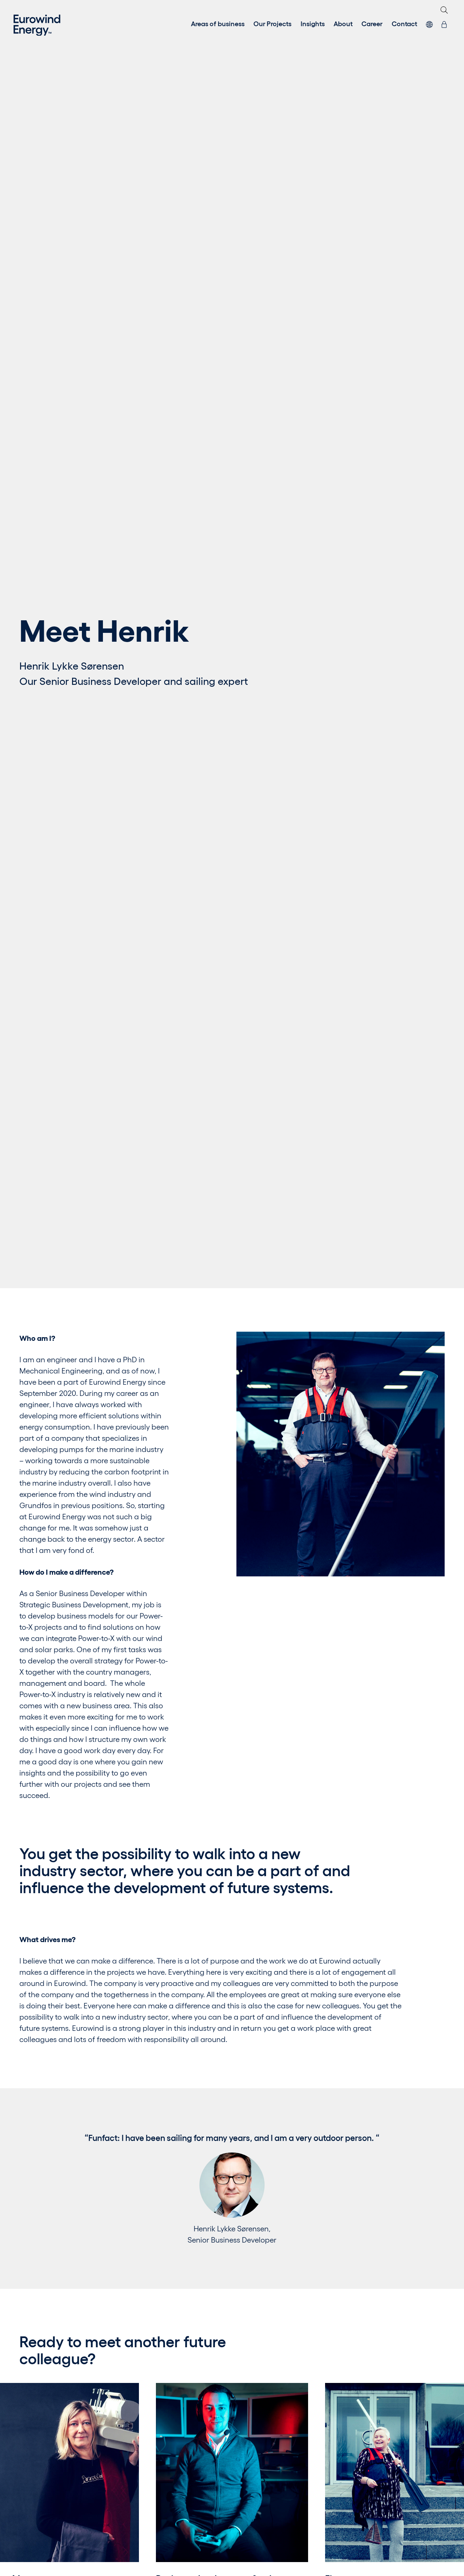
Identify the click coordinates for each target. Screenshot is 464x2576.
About (343, 23)
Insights (313, 23)
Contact (404, 23)
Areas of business (218, 23)
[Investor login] (444, 23)
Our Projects (272, 23)
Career (372, 23)
